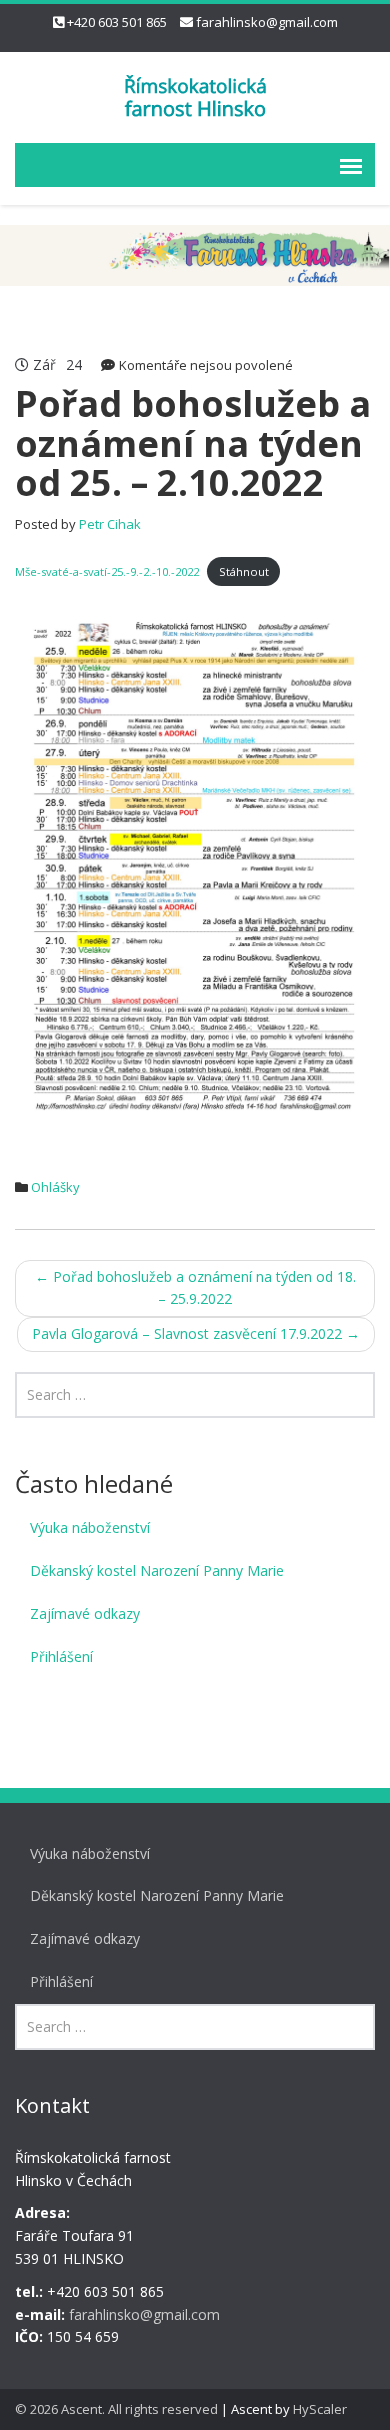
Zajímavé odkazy (85, 1613)
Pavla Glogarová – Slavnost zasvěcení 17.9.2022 (196, 1333)
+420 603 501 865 (117, 22)
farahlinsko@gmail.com (267, 22)
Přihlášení (61, 1656)
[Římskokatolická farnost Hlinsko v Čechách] (195, 94)
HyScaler (320, 2409)
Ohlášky (55, 1187)
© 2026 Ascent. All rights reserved (116, 2409)
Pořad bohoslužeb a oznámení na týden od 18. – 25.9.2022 (195, 1288)
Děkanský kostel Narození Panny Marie (157, 1570)
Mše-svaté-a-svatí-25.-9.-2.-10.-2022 (107, 571)
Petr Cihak (110, 524)
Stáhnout (244, 571)
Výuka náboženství (90, 1527)
